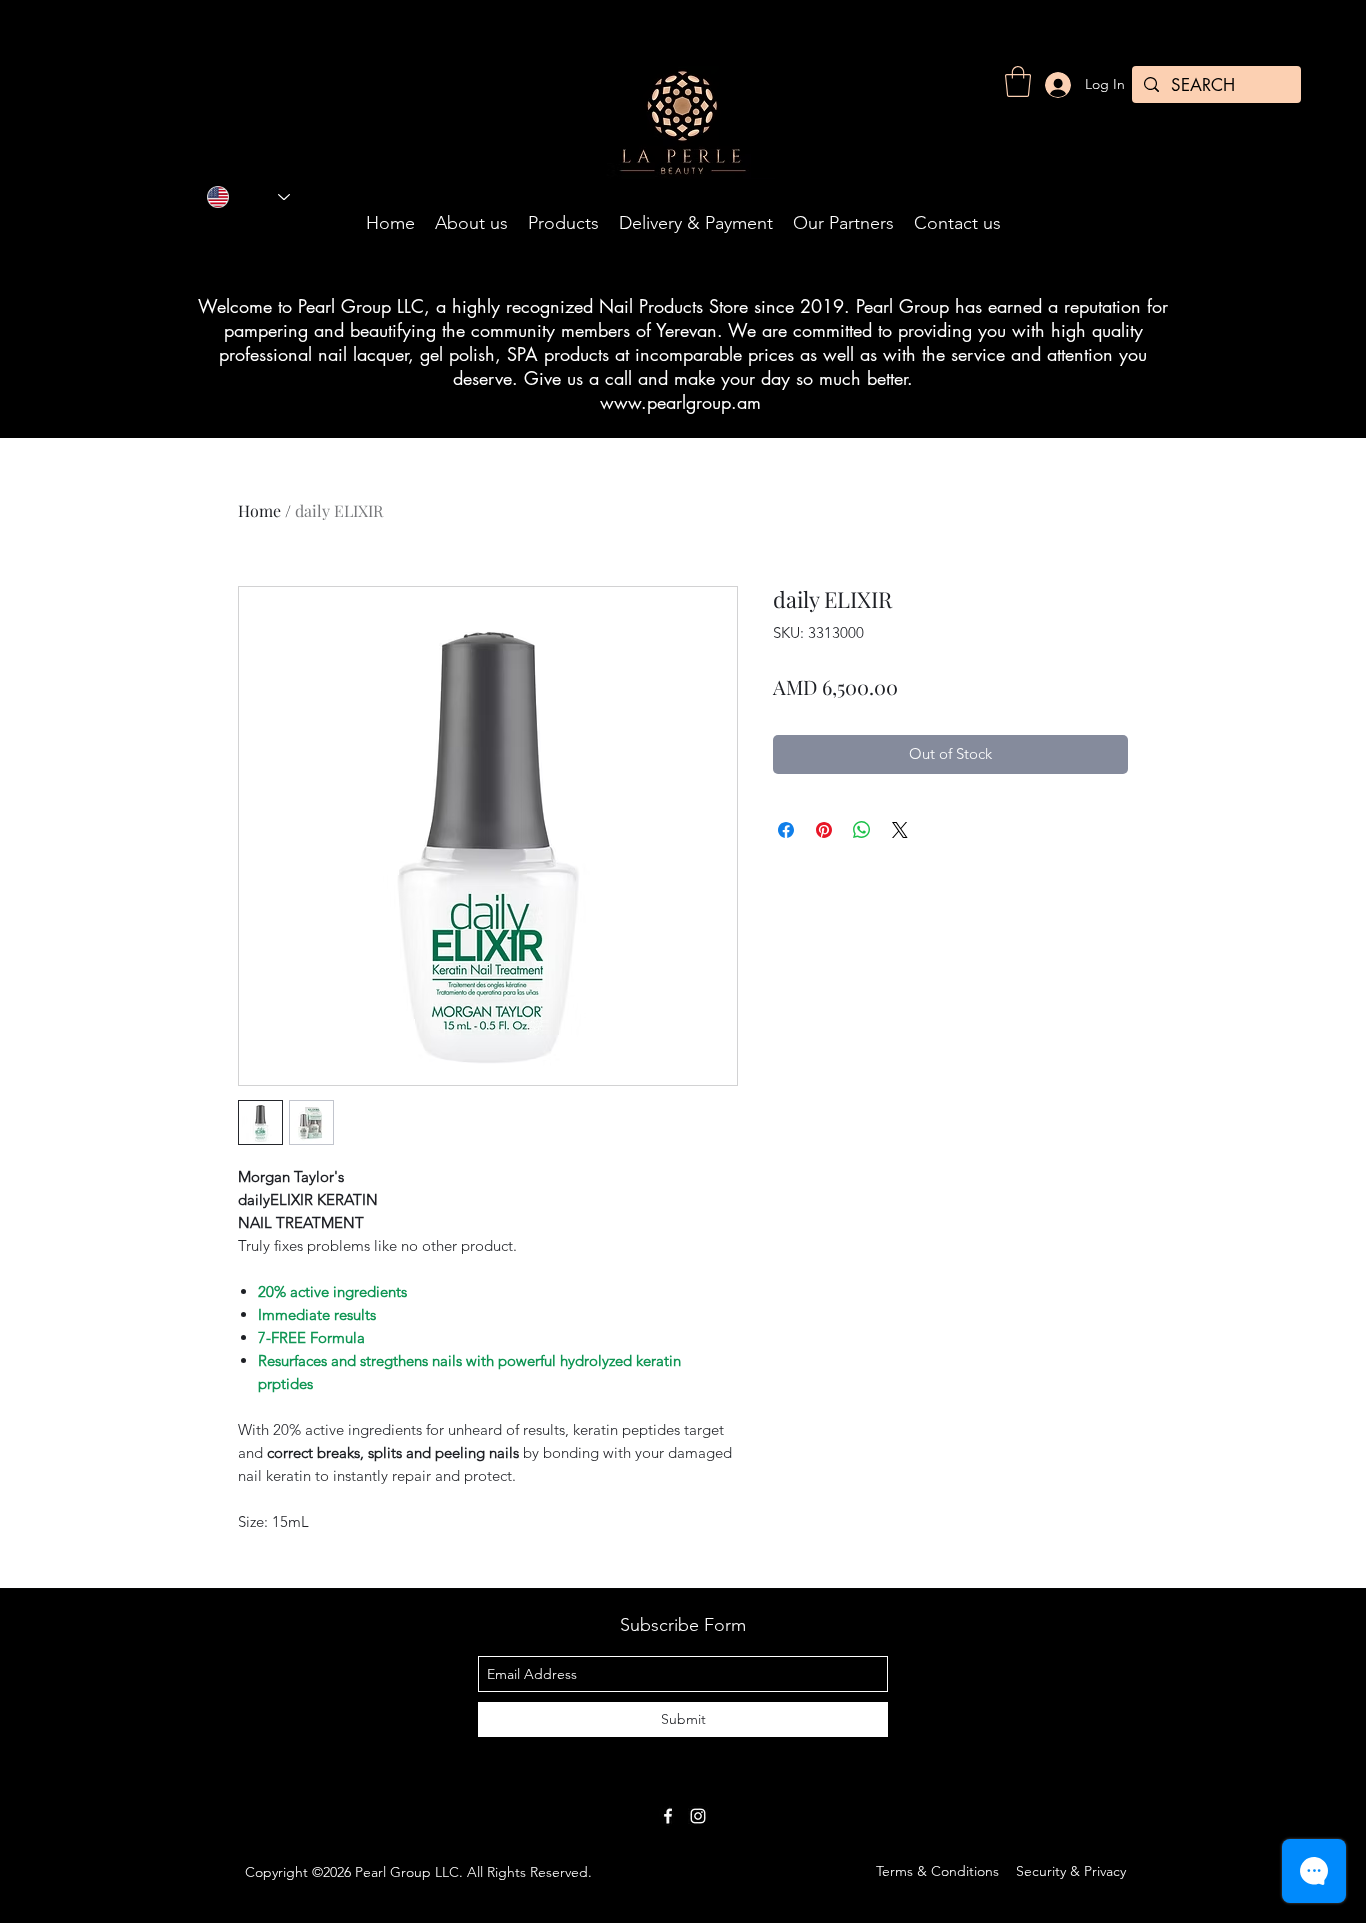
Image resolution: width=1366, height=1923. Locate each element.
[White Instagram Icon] (698, 1816)
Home (259, 510)
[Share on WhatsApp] (862, 830)
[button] (1018, 81)
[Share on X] (900, 830)
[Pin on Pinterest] (824, 830)
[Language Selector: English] (248, 197)
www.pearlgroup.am (680, 402)
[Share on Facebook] (786, 830)
